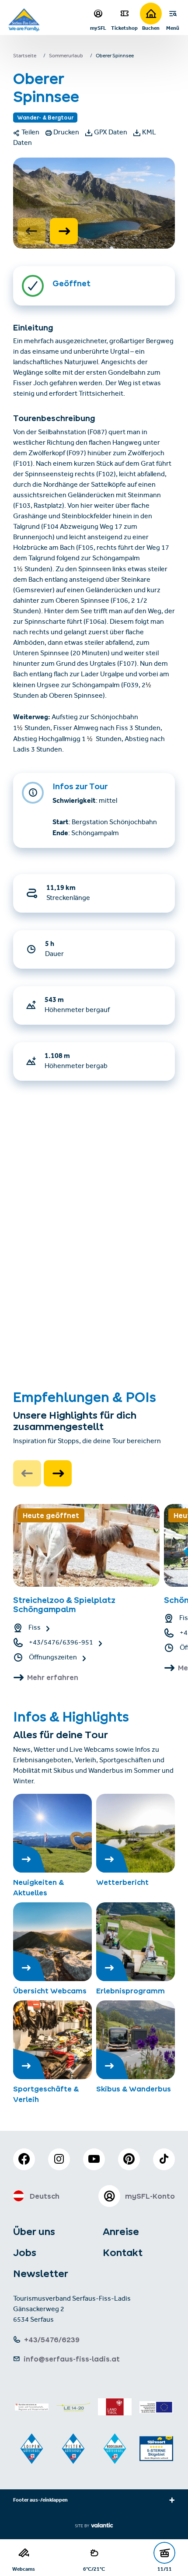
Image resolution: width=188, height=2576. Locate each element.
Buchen (151, 28)
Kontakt (123, 2253)
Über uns (34, 2232)
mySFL (98, 28)
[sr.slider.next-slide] (64, 231)
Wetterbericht (122, 1882)
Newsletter (41, 2274)
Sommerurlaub (66, 56)
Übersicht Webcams (50, 1991)
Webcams (24, 2569)
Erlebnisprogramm (131, 1991)
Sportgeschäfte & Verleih (46, 2094)
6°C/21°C (94, 2569)
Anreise (121, 2232)
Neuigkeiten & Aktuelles (38, 1887)
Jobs (25, 2253)
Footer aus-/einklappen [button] (40, 2501)
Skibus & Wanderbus (134, 2089)
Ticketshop (124, 28)
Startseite (25, 56)
